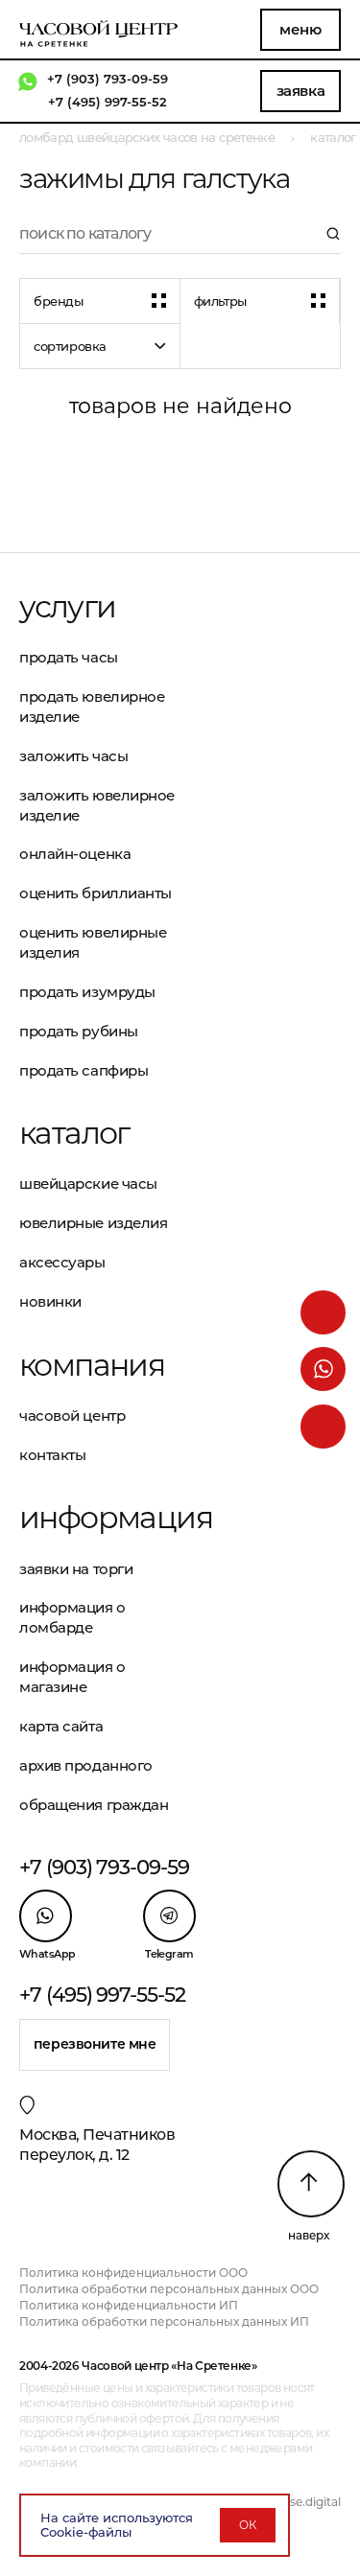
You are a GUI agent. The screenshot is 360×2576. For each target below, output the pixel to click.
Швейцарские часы (88, 1184)
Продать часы (69, 657)
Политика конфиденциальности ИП (129, 2305)
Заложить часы (73, 756)
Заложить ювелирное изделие (97, 805)
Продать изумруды (87, 992)
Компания (92, 1365)
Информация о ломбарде (72, 1617)
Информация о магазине (72, 1677)
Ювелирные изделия (93, 1223)
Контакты (52, 1455)
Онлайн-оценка (75, 854)
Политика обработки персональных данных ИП (164, 2321)
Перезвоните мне (95, 2044)
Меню (300, 29)
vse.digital (312, 2502)
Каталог (74, 1133)
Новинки (50, 1301)
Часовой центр (72, 1416)
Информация (100, 1518)
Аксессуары (62, 1262)
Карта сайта (61, 1726)
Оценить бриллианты (96, 893)
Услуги (67, 607)
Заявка (300, 91)
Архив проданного (86, 1765)
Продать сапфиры (84, 1070)
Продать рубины (79, 1031)
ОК (248, 2525)
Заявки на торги (76, 1569)
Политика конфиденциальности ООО (133, 2273)
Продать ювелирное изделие (92, 707)
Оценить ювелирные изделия (93, 942)
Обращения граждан (94, 1805)
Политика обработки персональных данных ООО (169, 2289)
